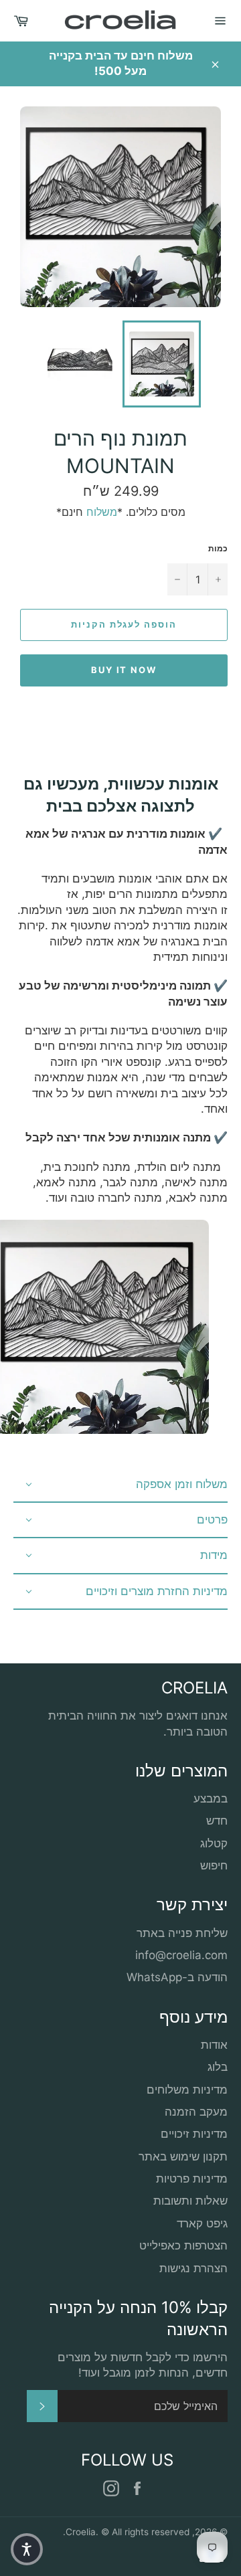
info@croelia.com (181, 1955)
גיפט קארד (202, 2223)
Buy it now (124, 670)
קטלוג (214, 1843)
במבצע (211, 1799)
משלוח (102, 512)
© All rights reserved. (126, 2532)
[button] (27, 2549)
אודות (214, 2045)
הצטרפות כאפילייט (183, 2245)
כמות (218, 548)
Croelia (81, 2532)
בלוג (218, 2067)
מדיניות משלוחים (187, 2090)
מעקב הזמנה (196, 2112)
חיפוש (214, 1865)
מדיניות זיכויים (194, 2134)
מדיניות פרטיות (192, 2179)
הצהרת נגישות (193, 2268)
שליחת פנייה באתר (182, 1933)
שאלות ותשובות (190, 2201)
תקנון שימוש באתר (183, 2156)
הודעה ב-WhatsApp (177, 1977)
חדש (217, 1821)
